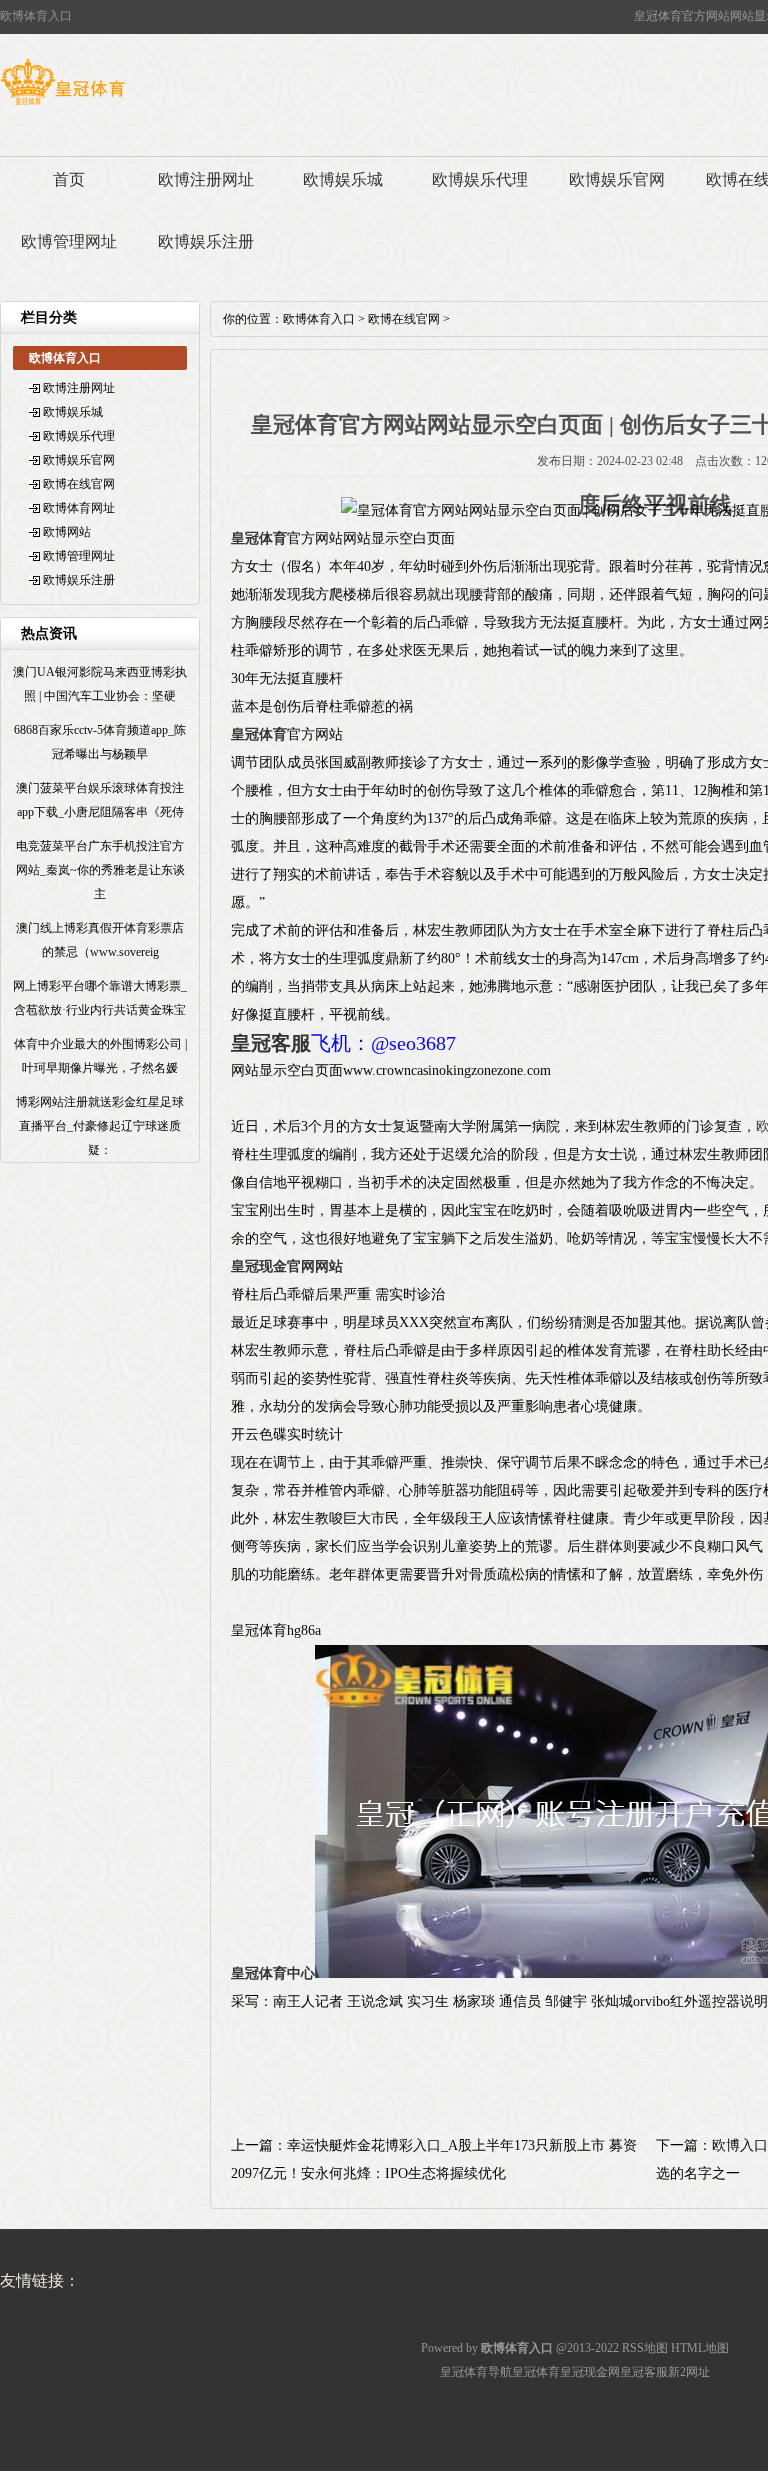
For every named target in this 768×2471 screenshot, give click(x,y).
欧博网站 (67, 532)
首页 (69, 179)
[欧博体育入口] (62, 105)
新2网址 (689, 2372)
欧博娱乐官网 (617, 179)
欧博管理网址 (69, 241)
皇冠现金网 (590, 2372)
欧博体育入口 (319, 319)
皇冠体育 (536, 2372)
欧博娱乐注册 (206, 241)
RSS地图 (645, 2348)
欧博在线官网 (79, 484)
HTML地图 (700, 2348)
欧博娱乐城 (343, 179)
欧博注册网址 (206, 179)
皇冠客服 (644, 2372)
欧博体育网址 (79, 508)
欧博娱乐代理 (480, 179)
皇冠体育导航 (476, 2372)
